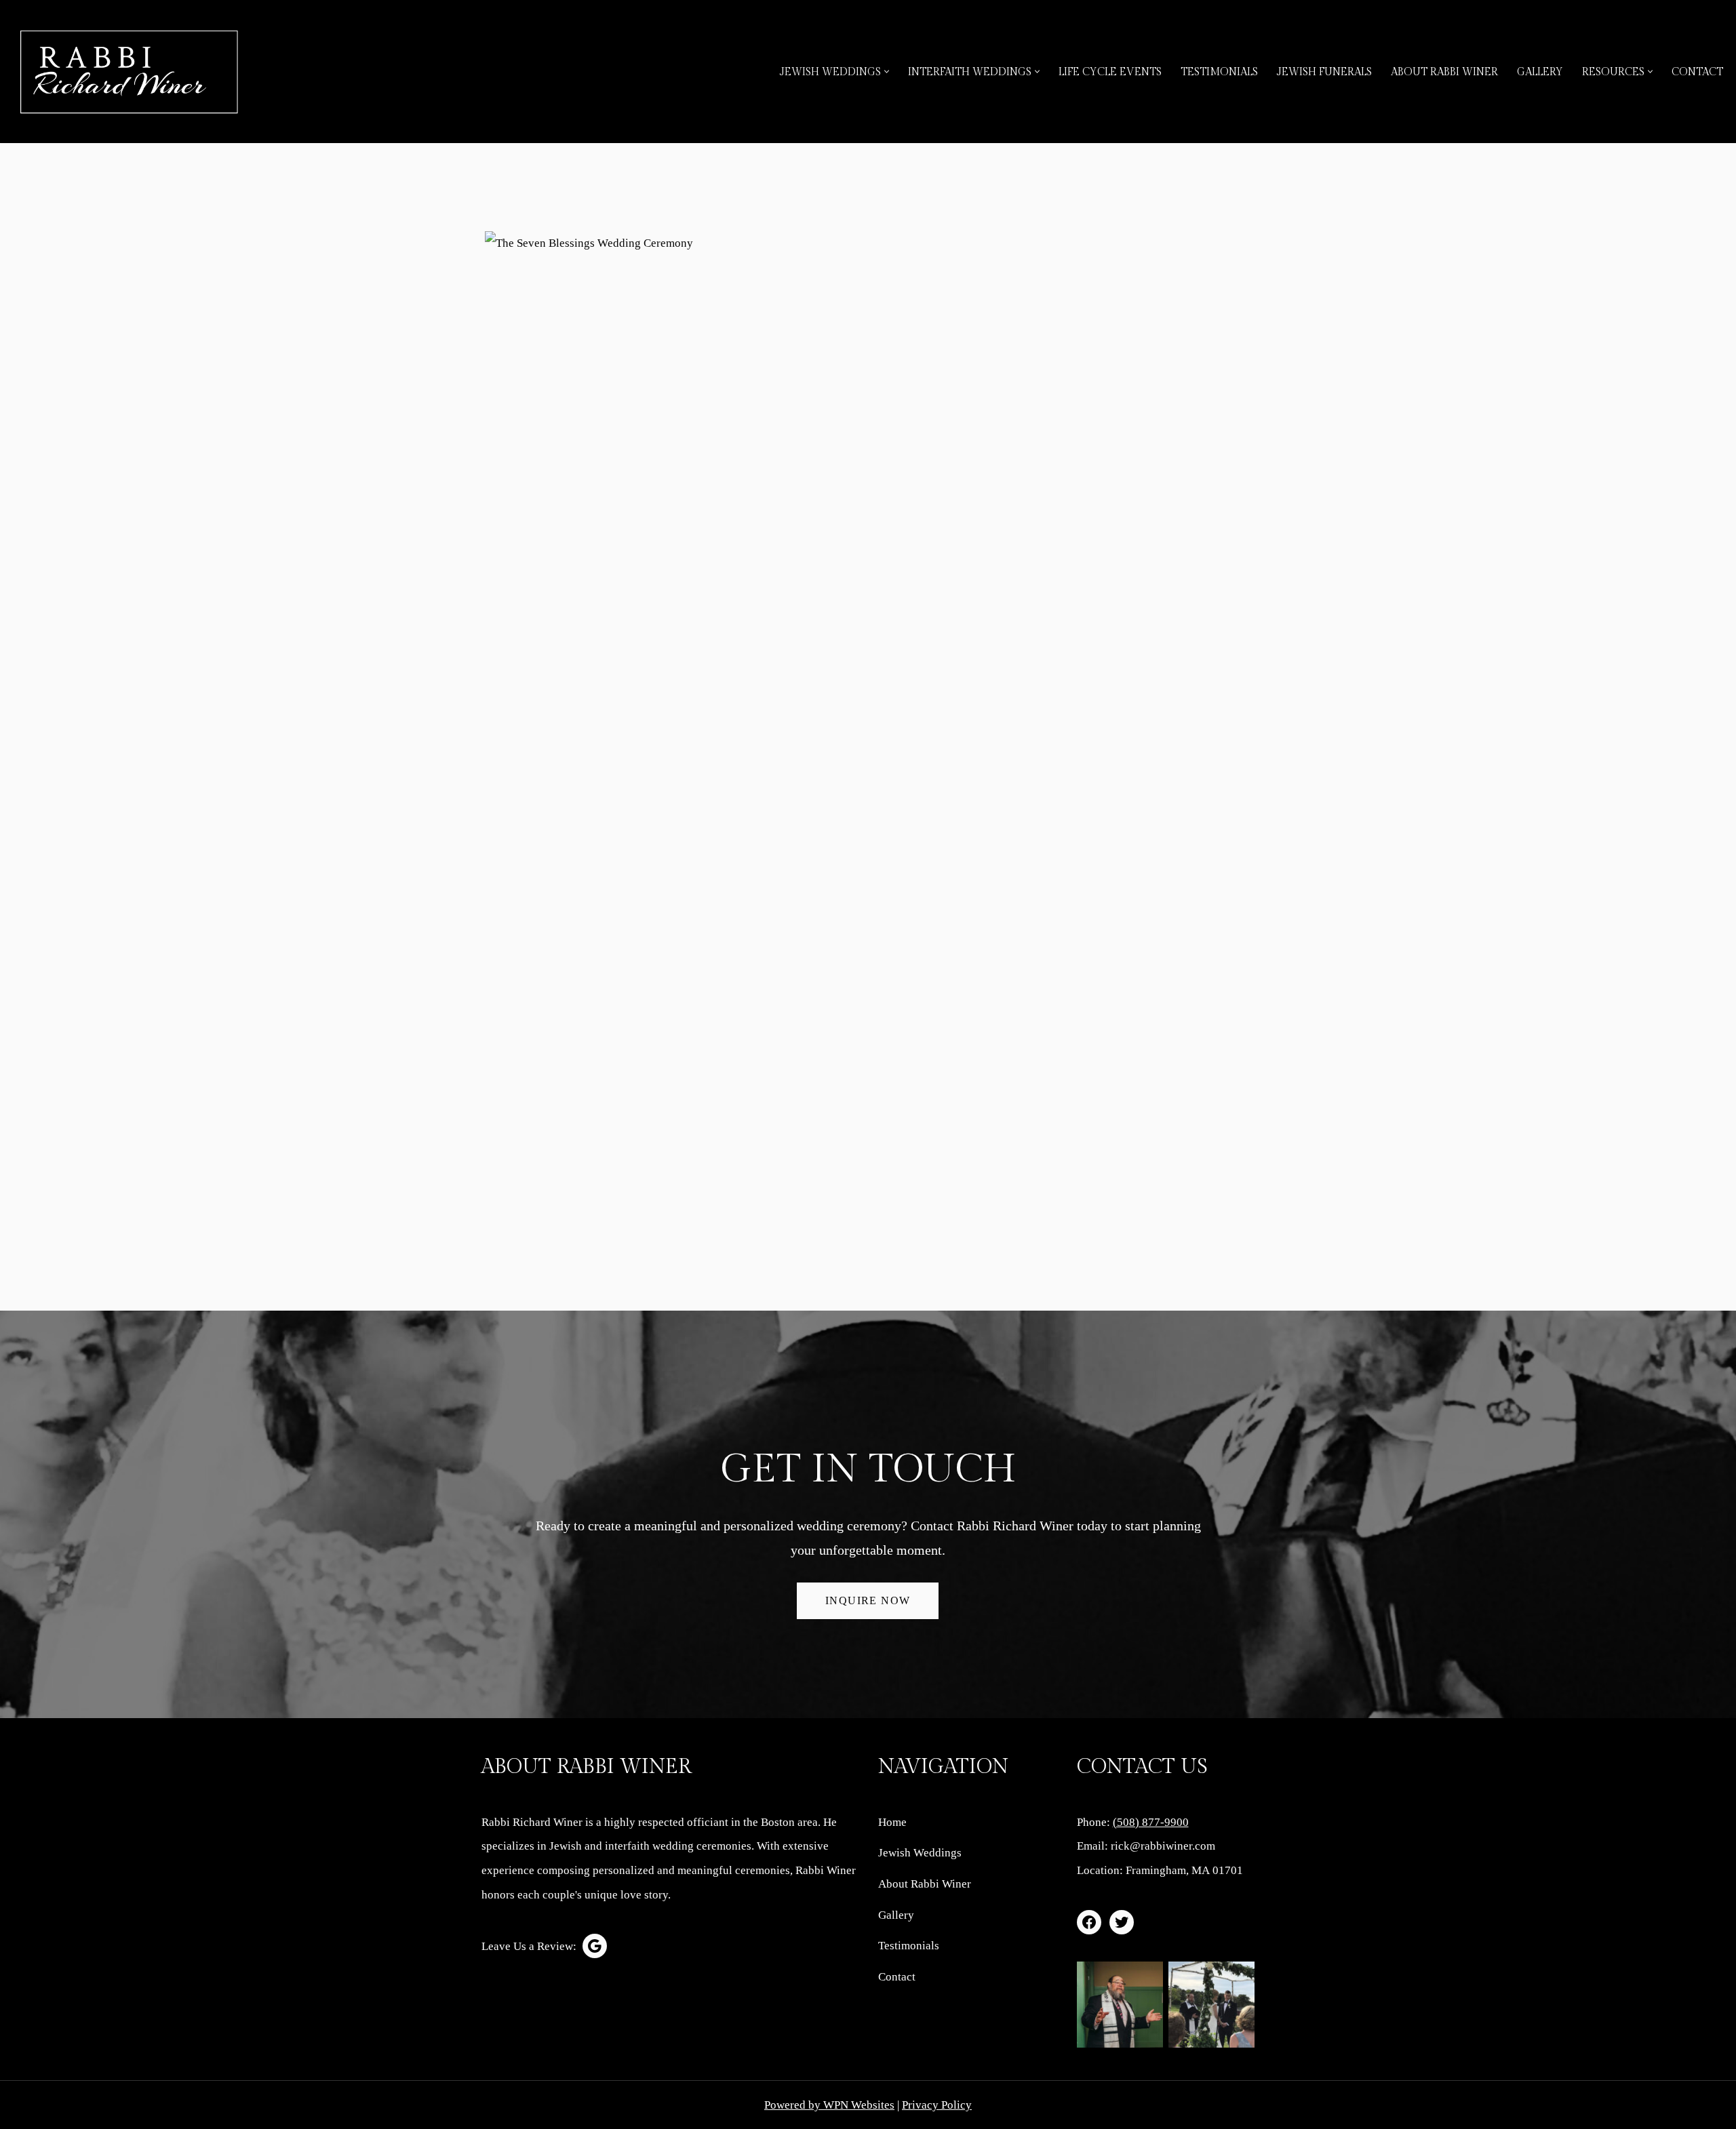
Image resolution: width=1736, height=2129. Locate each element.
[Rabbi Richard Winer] (129, 72)
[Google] (595, 1946)
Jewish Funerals (1324, 72)
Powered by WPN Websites (829, 2105)
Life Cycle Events (1110, 72)
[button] (887, 72)
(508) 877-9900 (1151, 1822)
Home (892, 1822)
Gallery (1540, 72)
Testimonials (1219, 72)
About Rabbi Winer (1444, 72)
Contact (1697, 72)
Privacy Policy (937, 2105)
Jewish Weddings (920, 1853)
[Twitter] (1122, 1922)
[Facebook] (1089, 1922)
